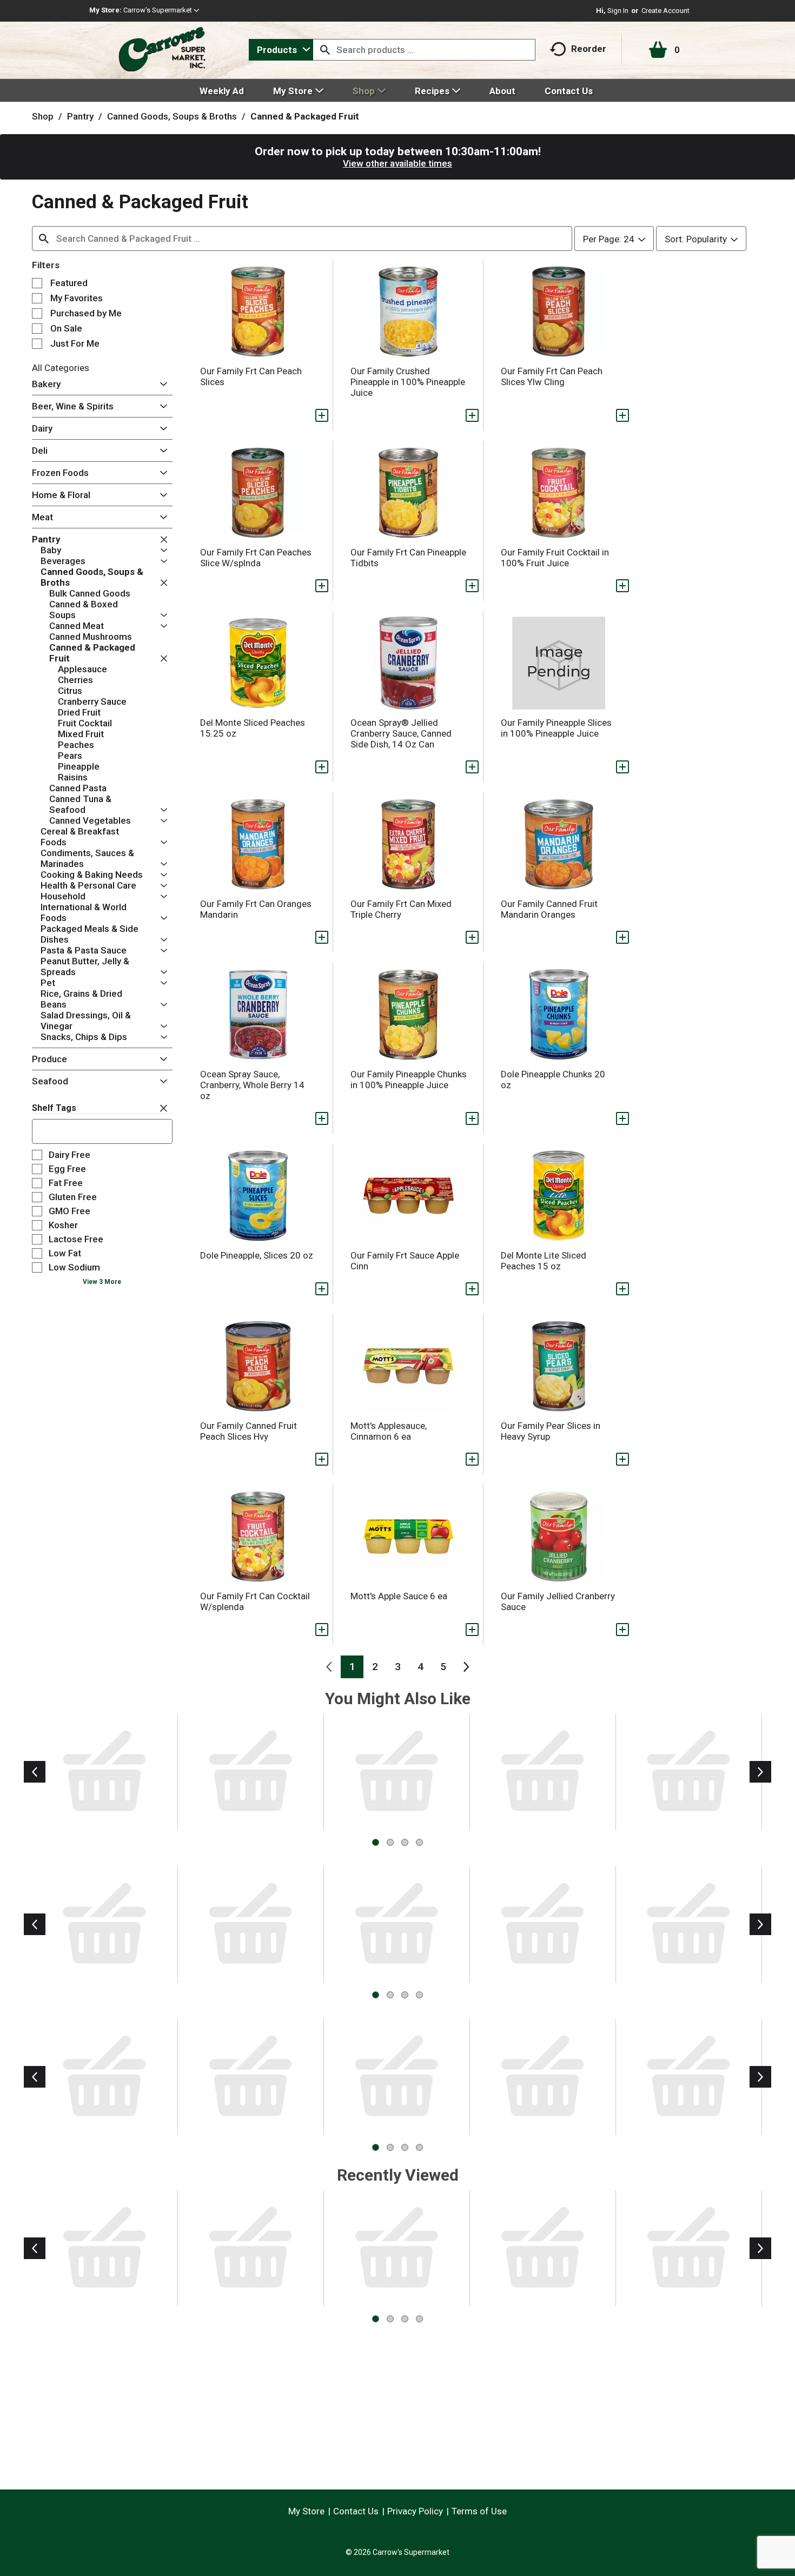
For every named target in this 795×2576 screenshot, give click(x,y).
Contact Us (356, 2511)
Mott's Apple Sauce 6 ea (399, 1596)
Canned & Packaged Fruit (305, 116)
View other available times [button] (398, 163)
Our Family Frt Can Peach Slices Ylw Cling (552, 376)
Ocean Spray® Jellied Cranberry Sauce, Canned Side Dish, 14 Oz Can (401, 733)
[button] (161, 10)
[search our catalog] (325, 50)
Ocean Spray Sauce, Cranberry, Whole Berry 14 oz (252, 1085)
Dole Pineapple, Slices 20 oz (257, 1255)
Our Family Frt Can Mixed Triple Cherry (401, 909)
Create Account (665, 11)
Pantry (80, 116)
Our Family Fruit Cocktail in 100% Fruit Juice (555, 558)
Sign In (618, 11)
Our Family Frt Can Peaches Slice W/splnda (256, 558)
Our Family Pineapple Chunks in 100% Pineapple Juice (409, 1080)
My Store (306, 2511)
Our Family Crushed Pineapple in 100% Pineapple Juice (408, 382)
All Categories (61, 368)
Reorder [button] (589, 49)
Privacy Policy (415, 2511)
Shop (43, 116)
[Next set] (466, 1667)
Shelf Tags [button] (54, 1108)
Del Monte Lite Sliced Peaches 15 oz (544, 1261)
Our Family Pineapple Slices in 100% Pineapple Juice (556, 728)
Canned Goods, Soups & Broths (172, 116)
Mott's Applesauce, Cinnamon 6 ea (389, 1431)
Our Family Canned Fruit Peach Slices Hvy (249, 1431)
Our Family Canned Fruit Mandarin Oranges (549, 909)
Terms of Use (479, 2511)
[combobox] (281, 50)
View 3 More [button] (102, 1282)
